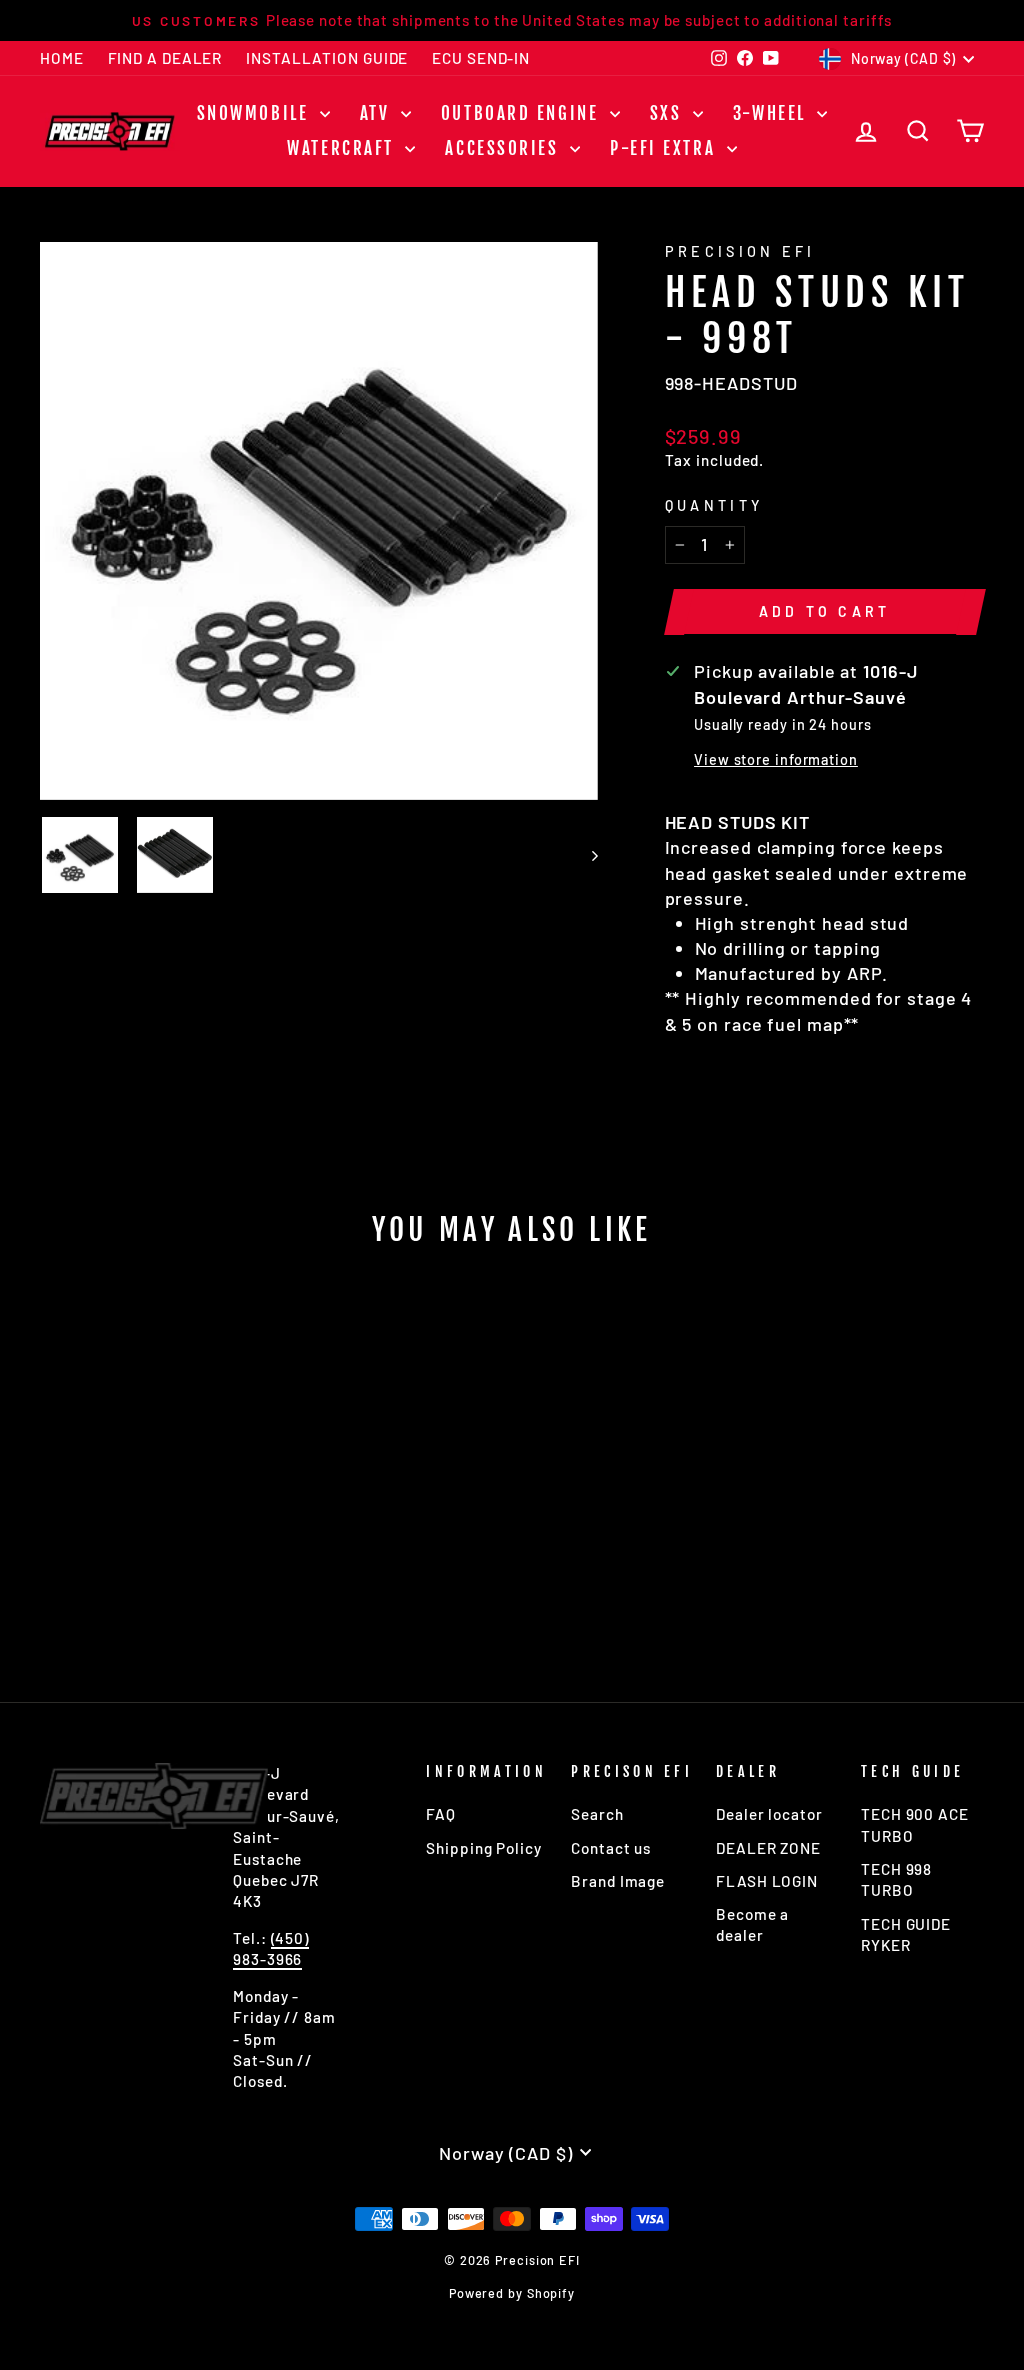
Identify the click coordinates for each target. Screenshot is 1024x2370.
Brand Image (618, 1881)
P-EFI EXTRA (666, 148)
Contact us (611, 1848)
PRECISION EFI (740, 251)
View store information (776, 759)
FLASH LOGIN (767, 1881)
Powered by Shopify (512, 2293)
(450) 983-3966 (271, 1948)
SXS (669, 113)
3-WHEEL (772, 113)
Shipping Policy (484, 1848)
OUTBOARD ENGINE (523, 113)
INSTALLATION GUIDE (327, 58)
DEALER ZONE (768, 1848)
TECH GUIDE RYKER (906, 1934)
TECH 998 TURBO (896, 1879)
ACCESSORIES (505, 148)
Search (597, 1814)
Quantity (714, 505)
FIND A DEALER (165, 58)
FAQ (441, 1814)
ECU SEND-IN (481, 58)
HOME (62, 58)
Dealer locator (769, 1814)
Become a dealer (752, 1924)
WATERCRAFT (343, 148)
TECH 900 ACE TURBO (915, 1824)
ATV (378, 113)
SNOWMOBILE (256, 113)
